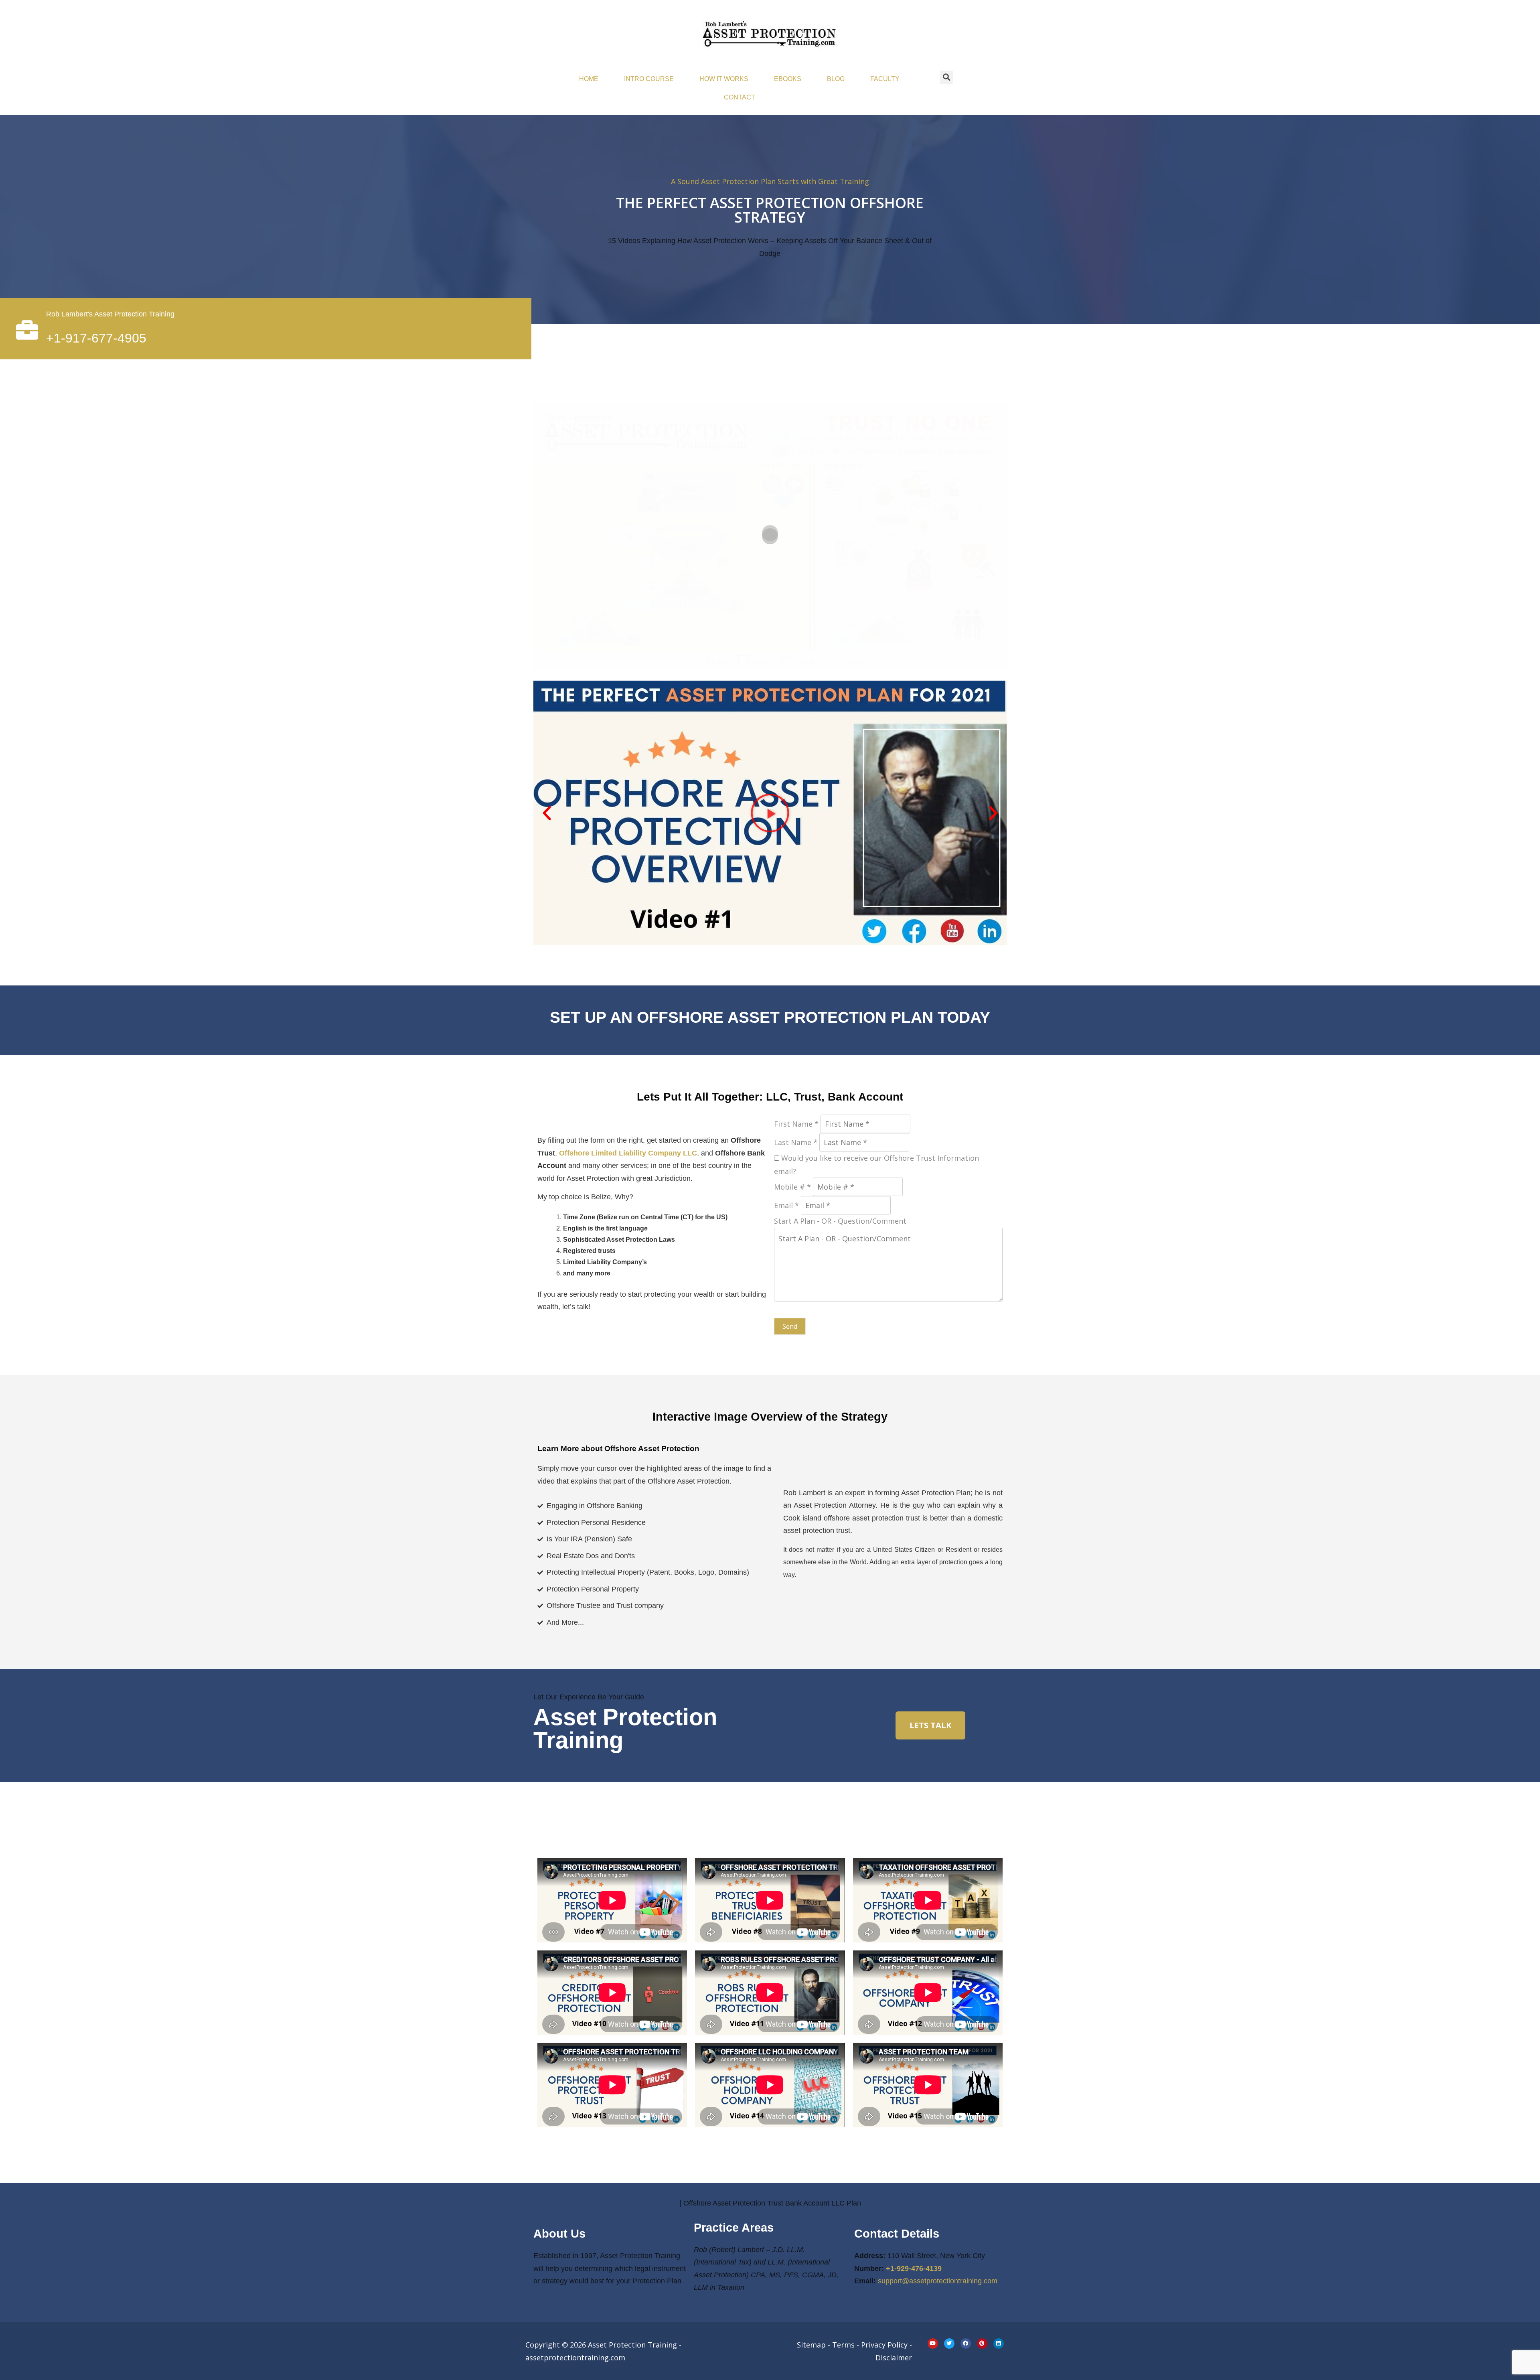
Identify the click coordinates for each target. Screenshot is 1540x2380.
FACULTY (885, 79)
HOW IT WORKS (724, 79)
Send (790, 1326)
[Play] (770, 813)
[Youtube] (933, 2344)
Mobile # (792, 1187)
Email (786, 1205)
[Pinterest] (982, 2344)
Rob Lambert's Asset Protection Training (110, 314)
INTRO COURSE (649, 79)
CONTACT (740, 97)
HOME (589, 79)
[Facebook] (966, 2344)
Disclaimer (894, 2358)
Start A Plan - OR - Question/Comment (840, 1221)
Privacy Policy (884, 2345)
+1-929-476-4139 (914, 2269)
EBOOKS (788, 79)
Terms (843, 2345)
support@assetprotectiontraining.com (938, 2281)
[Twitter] (949, 2344)
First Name (796, 1124)
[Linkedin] (999, 2344)
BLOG (836, 79)
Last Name (796, 1142)
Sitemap (811, 2345)
